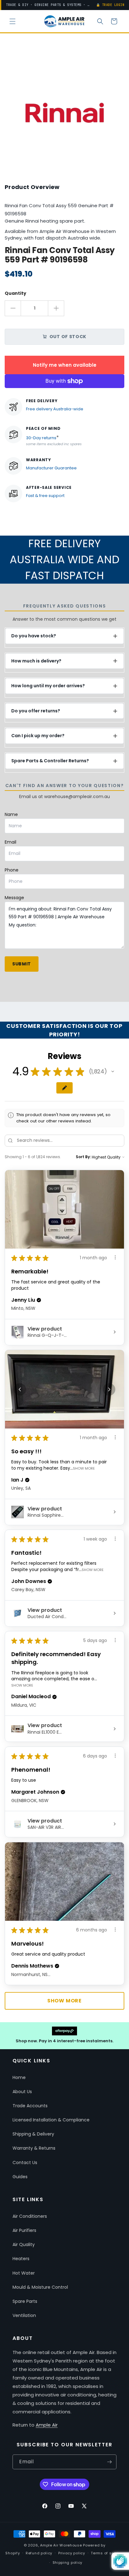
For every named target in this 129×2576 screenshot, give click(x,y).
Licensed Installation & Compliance (51, 2120)
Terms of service (107, 2553)
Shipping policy (68, 2562)
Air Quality (24, 2244)
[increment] (56, 308)
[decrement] (13, 308)
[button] (13, 21)
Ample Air (47, 2425)
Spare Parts (25, 2301)
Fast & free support (45, 496)
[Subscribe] (109, 2462)
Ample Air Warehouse (61, 2545)
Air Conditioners (30, 2216)
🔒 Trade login (110, 5)
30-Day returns (41, 438)
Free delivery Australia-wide (55, 409)
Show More (84, 1468)
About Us (22, 2092)
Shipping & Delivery (33, 2134)
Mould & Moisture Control (40, 2287)
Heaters (21, 2259)
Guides (20, 2177)
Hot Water (24, 2273)
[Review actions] (115, 1257)
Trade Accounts (30, 2106)
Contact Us (25, 2163)
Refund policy (39, 2553)
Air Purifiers (24, 2230)
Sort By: (83, 1157)
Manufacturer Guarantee (51, 468)
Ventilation (24, 2315)
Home (19, 2077)
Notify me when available (65, 365)
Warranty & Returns (34, 2148)
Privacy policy (72, 2553)
